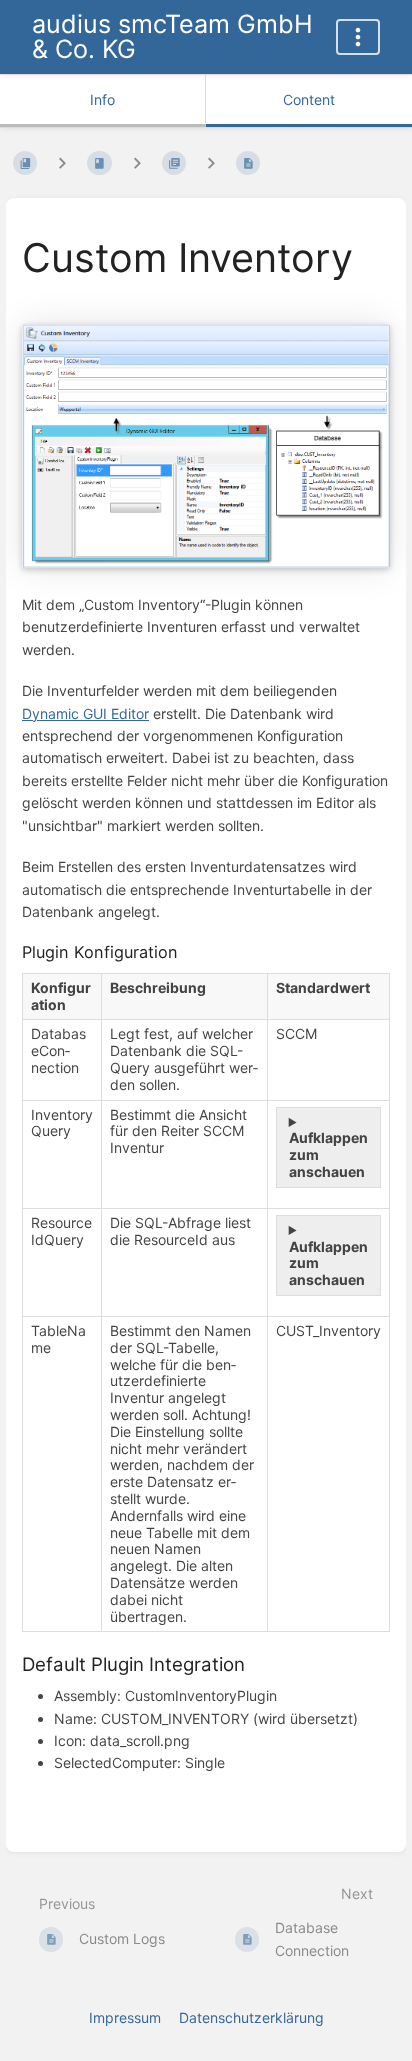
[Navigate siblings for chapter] (137, 163)
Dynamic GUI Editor (85, 713)
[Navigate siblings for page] (211, 163)
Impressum (125, 2017)
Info (102, 99)
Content (309, 99)
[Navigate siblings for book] (62, 163)
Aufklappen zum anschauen (328, 1154)
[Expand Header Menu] (358, 37)
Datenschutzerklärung (251, 2017)
